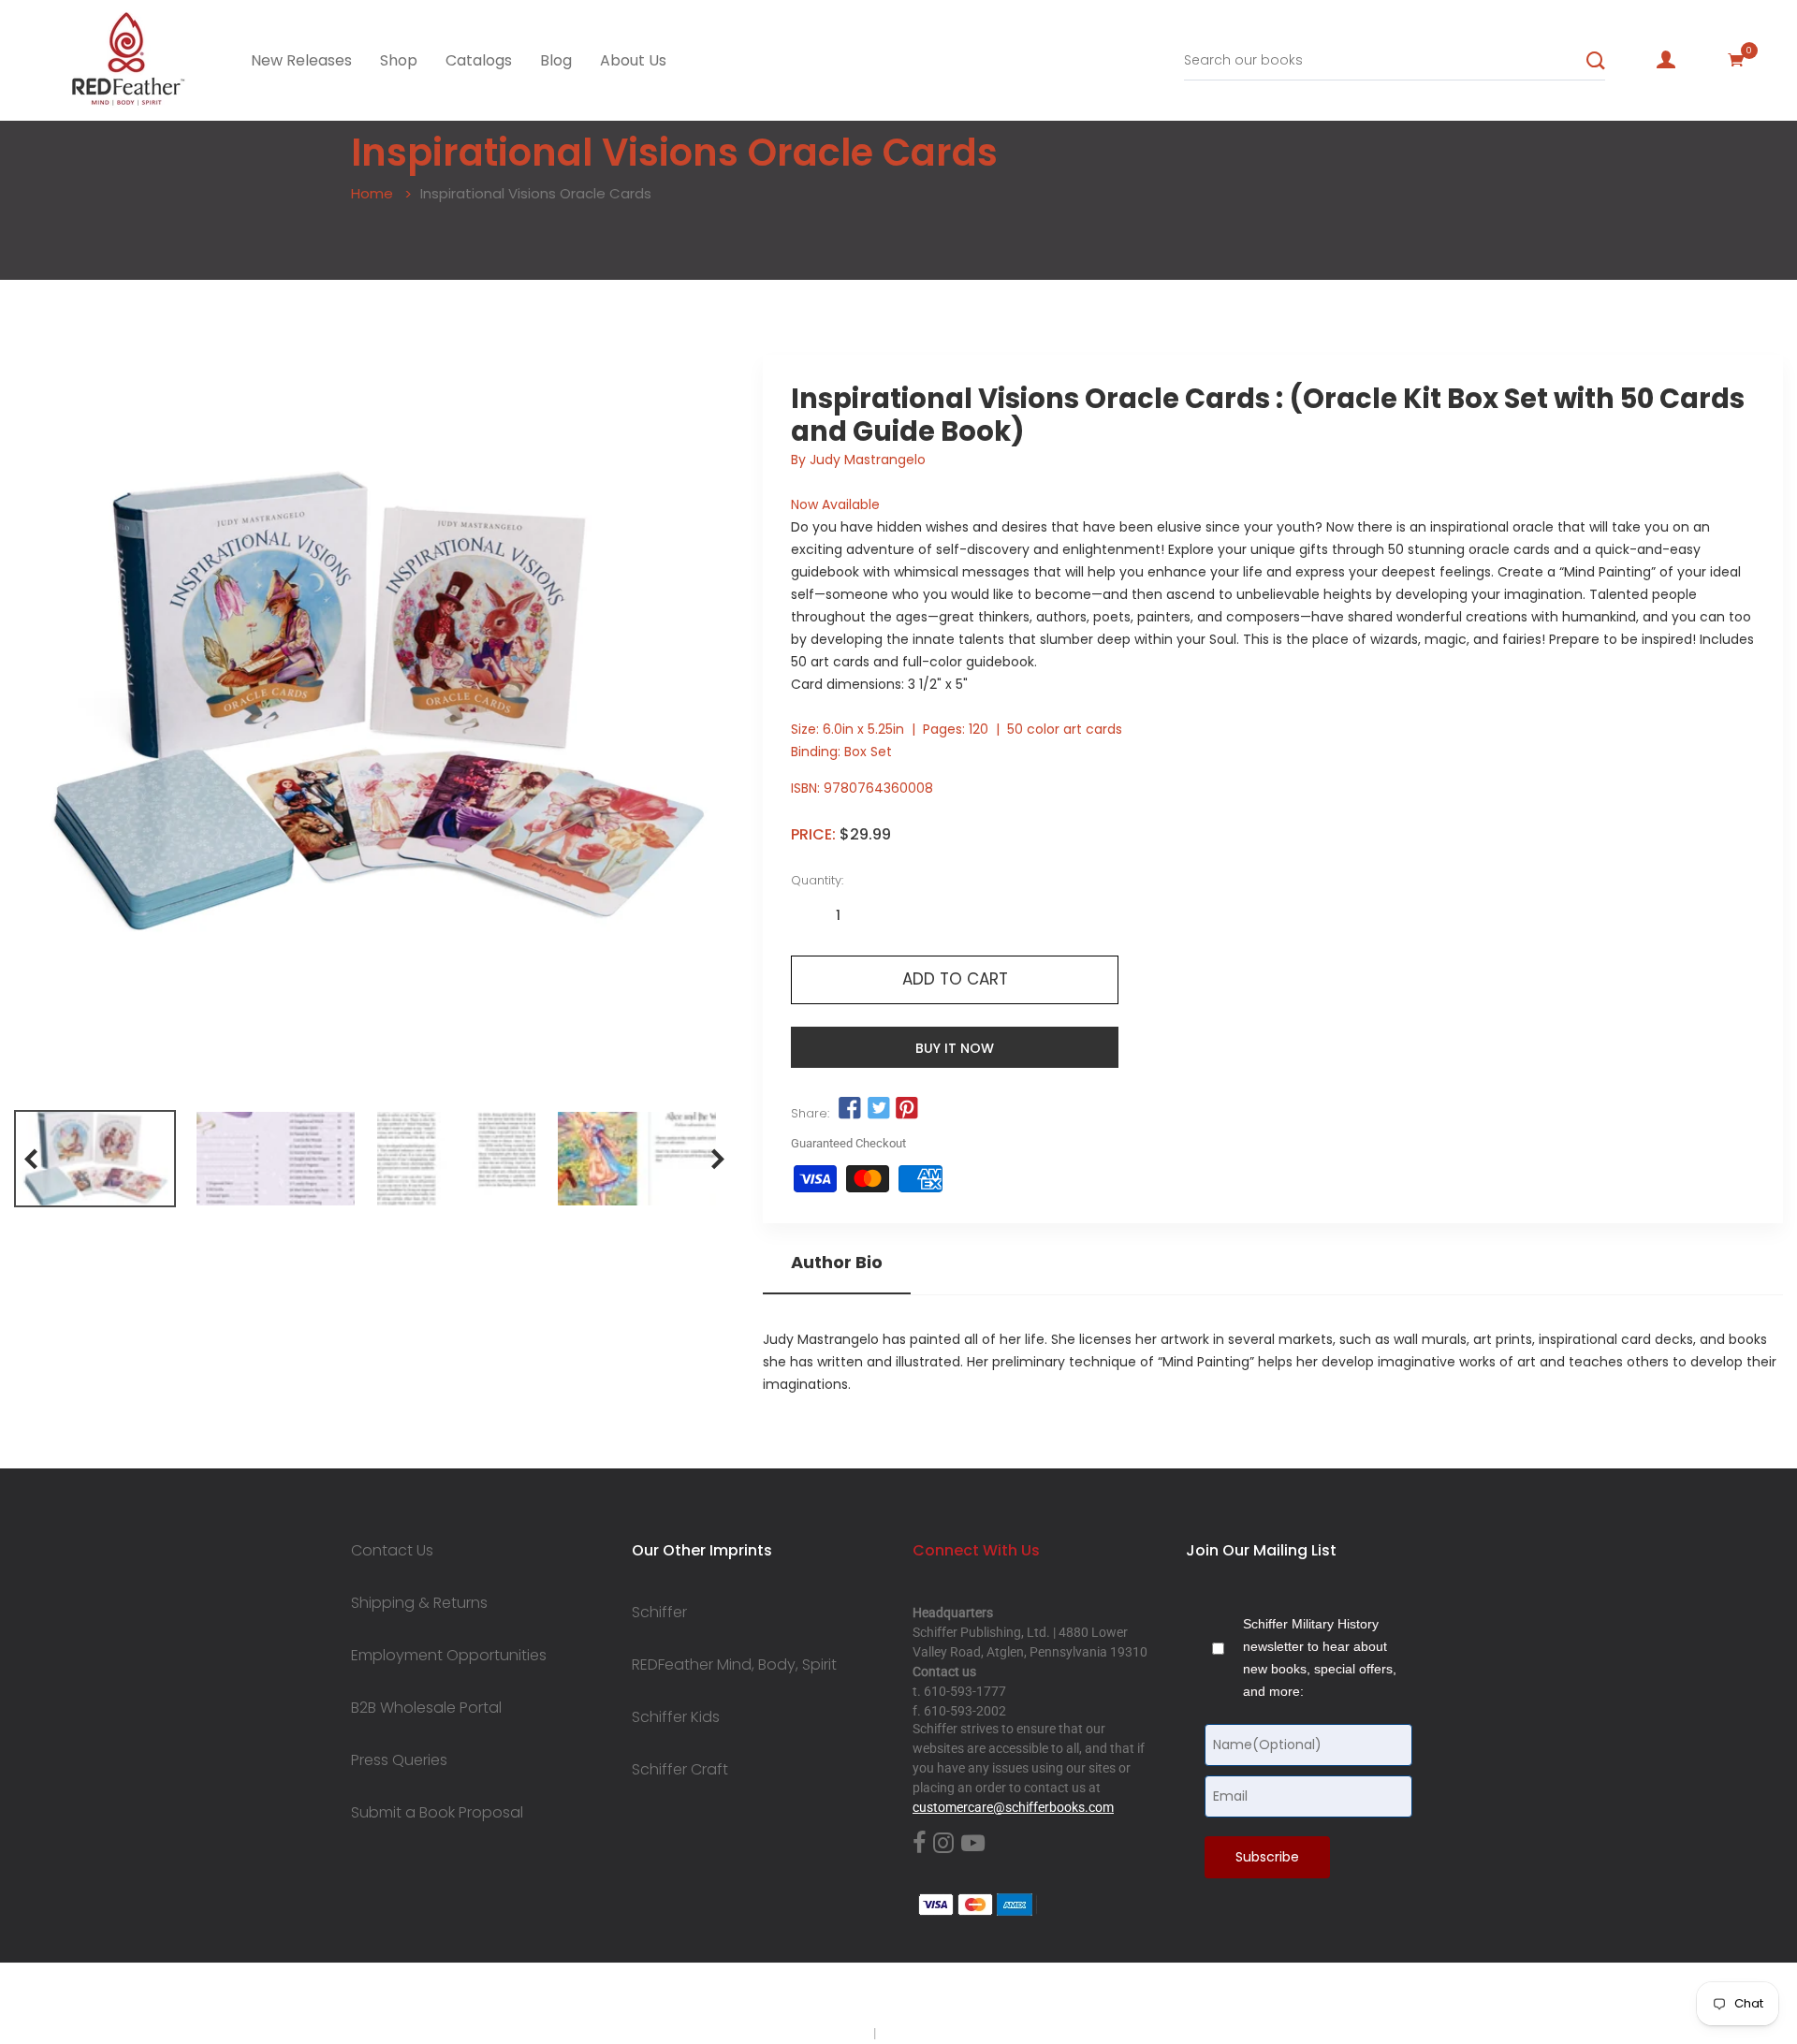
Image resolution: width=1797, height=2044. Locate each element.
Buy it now (955, 1048)
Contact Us (392, 1551)
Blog (556, 60)
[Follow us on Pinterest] (907, 1109)
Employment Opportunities (449, 1656)
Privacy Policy (830, 2033)
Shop (399, 60)
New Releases (301, 60)
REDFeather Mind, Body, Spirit (734, 1665)
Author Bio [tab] (837, 1263)
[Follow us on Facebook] (850, 1109)
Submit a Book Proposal (437, 1813)
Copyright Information (943, 2033)
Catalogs (479, 60)
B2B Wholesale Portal (426, 1708)
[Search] (1596, 61)
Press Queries (399, 1760)
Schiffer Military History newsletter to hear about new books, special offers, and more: (1320, 1657)
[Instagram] (943, 1844)
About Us (633, 60)
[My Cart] (1736, 60)
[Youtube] (973, 1844)
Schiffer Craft (680, 1770)
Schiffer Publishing (948, 1996)
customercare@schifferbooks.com (1013, 1807)
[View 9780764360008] (95, 1159)
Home (372, 193)
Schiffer (659, 1613)
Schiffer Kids (676, 1717)
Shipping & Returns (419, 1603)
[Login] (1666, 60)
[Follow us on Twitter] (878, 1109)
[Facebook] (919, 1844)
